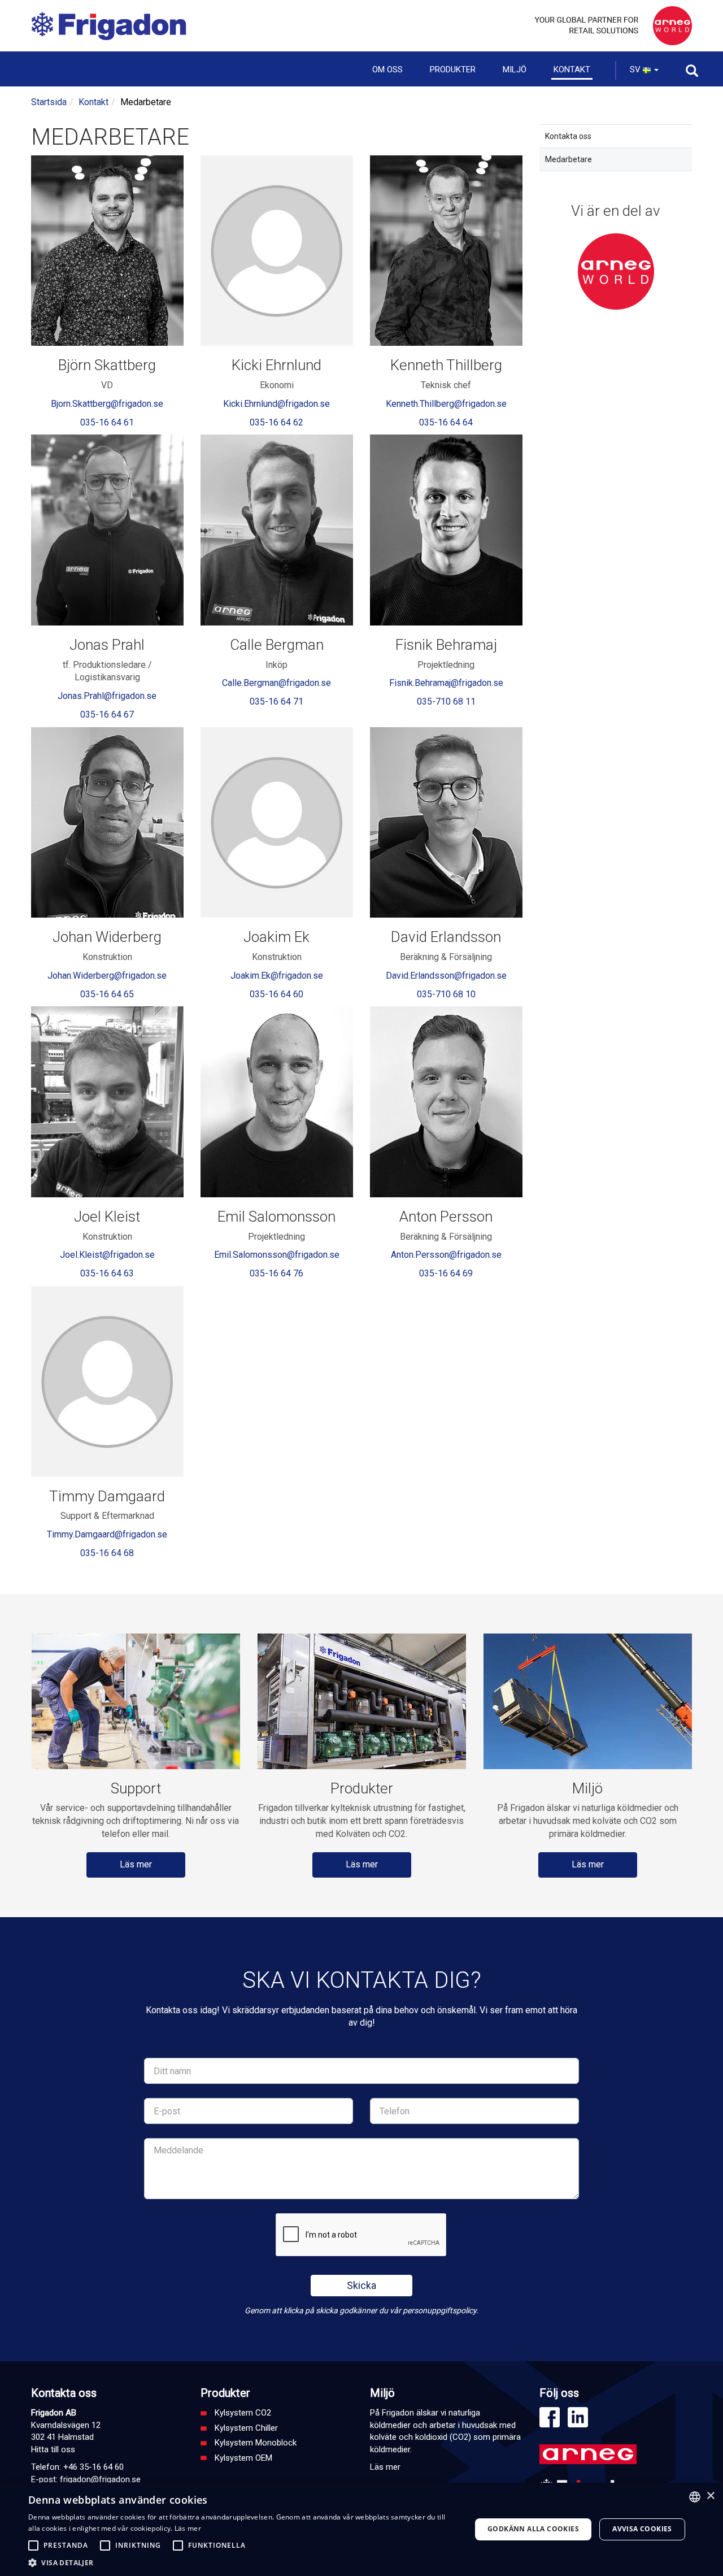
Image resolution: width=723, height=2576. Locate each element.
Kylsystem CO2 (243, 2413)
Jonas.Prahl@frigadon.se (107, 696)
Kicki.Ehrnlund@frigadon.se (276, 404)
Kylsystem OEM (243, 2458)
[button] (243, 2562)
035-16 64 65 (107, 994)
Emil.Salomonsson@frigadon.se (277, 1255)
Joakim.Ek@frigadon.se (277, 976)
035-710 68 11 (446, 701)
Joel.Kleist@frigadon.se (107, 1255)
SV (636, 69)
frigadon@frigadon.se (100, 2479)
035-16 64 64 (446, 422)
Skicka (361, 2285)
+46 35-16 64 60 (93, 2467)
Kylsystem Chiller (246, 2428)
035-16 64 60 (276, 994)
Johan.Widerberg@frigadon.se (107, 976)
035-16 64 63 (107, 1273)
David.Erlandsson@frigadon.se (446, 976)
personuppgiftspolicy (439, 2310)
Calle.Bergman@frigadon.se (276, 683)
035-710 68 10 (446, 994)
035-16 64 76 (276, 1273)
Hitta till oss (53, 2449)
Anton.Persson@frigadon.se (446, 1255)
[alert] (361, 2529)
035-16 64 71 (276, 701)
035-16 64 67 (107, 714)
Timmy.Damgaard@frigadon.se (107, 1534)
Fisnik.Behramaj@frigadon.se (446, 683)
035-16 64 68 (107, 1553)
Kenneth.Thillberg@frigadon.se (446, 404)
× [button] (710, 2496)
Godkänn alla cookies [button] (533, 2529)
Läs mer (136, 1864)
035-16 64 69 (446, 1273)
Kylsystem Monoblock (256, 2443)
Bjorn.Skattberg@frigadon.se (107, 404)
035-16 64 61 (107, 422)
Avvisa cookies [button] (642, 2529)
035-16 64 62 (276, 422)
